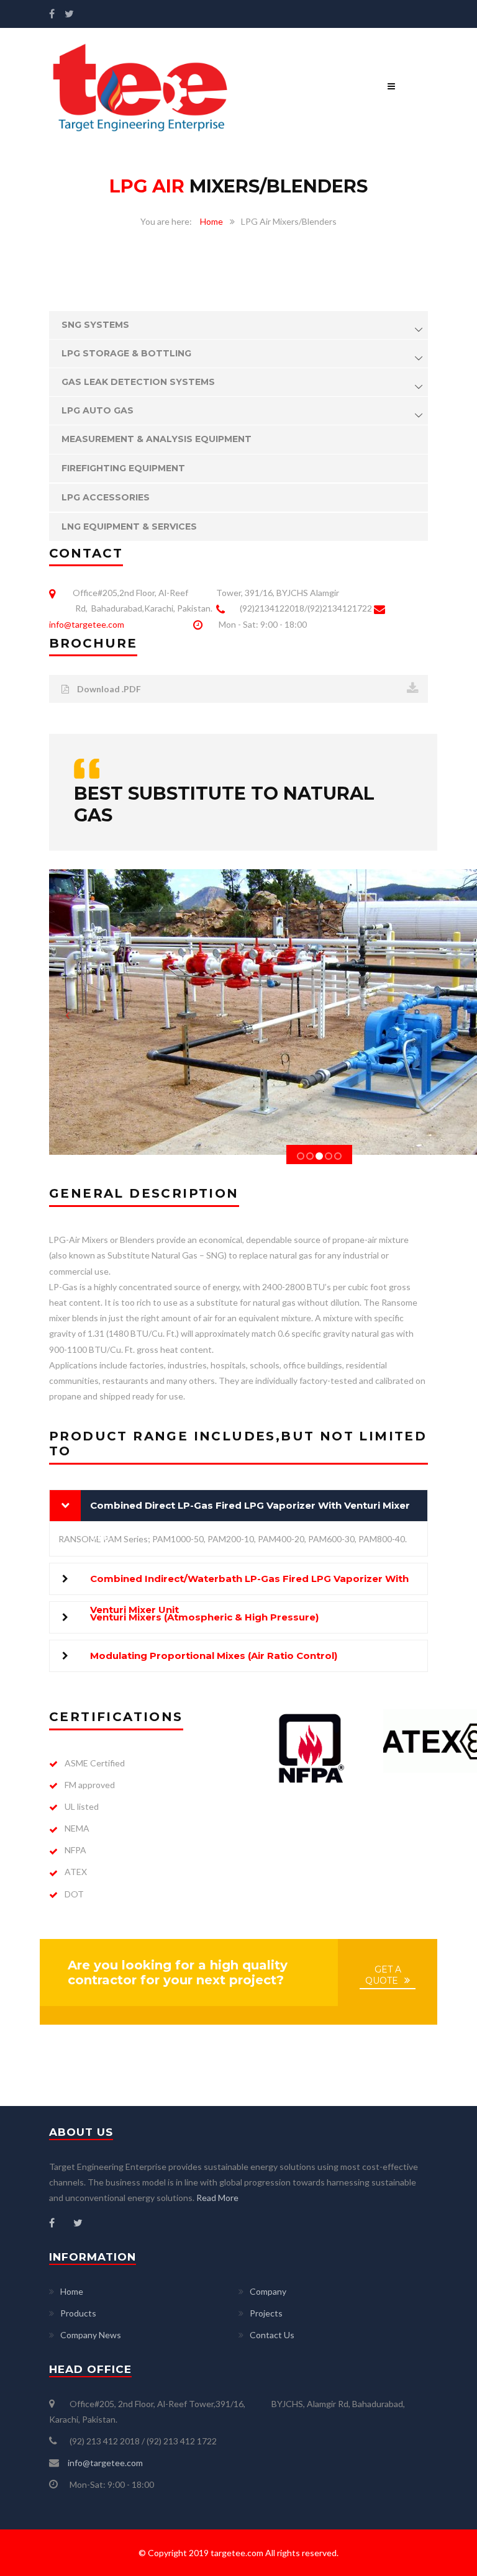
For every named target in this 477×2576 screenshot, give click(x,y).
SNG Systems (95, 325)
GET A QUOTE (383, 1975)
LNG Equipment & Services (129, 526)
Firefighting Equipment (123, 468)
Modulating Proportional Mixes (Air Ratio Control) (214, 1656)
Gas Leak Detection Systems (138, 382)
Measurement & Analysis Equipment (157, 439)
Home (211, 221)
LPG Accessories (106, 497)
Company (268, 2291)
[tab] (238, 1506)
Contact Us (272, 2335)
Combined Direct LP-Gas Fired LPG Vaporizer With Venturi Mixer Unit (250, 1510)
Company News (91, 2335)
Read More (217, 2198)
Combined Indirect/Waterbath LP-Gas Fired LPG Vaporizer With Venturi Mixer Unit (249, 1584)
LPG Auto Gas (98, 410)
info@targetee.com (87, 624)
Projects (266, 2313)
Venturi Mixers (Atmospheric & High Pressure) (204, 1617)
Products (78, 2313)
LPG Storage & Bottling (126, 353)
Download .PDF (108, 689)
